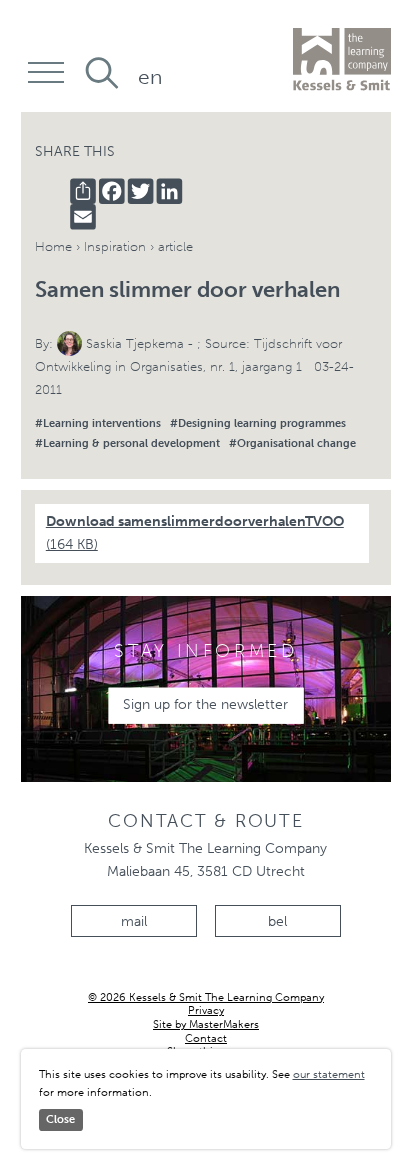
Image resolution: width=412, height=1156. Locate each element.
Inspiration (115, 246)
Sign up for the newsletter (205, 704)
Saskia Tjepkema (135, 343)
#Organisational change (292, 443)
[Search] (102, 73)
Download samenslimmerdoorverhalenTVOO (195, 533)
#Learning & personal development (127, 443)
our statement (329, 1074)
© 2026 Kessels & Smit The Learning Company (206, 997)
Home (53, 246)
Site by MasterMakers (206, 1024)
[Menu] (46, 71)
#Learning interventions (98, 423)
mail (134, 921)
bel (277, 921)
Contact (206, 1038)
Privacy (206, 1010)
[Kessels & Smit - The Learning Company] (342, 59)
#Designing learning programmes (258, 423)
